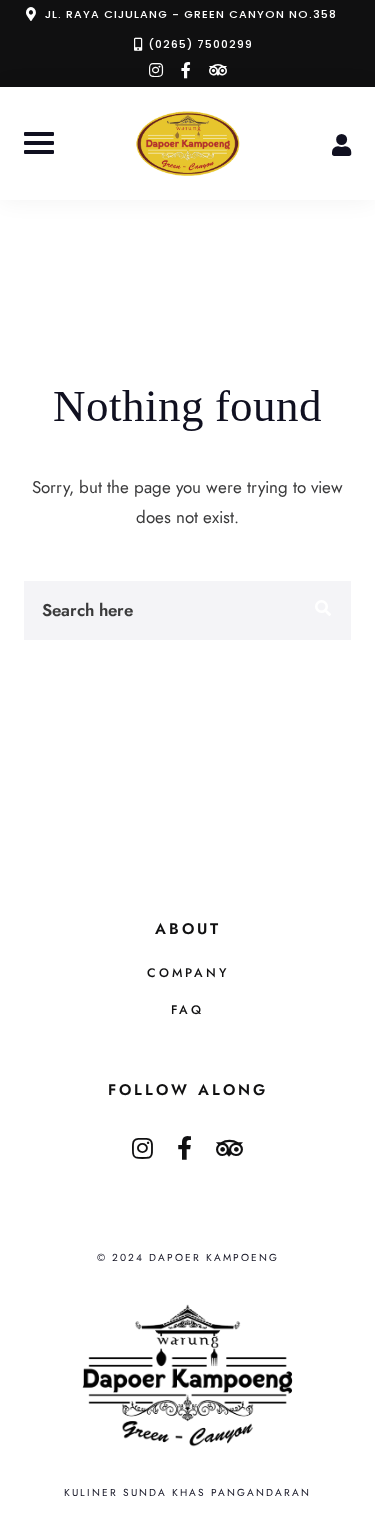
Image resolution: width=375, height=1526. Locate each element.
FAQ (187, 1010)
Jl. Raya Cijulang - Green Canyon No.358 (191, 14)
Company (188, 973)
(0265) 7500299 (200, 44)
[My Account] (341, 143)
